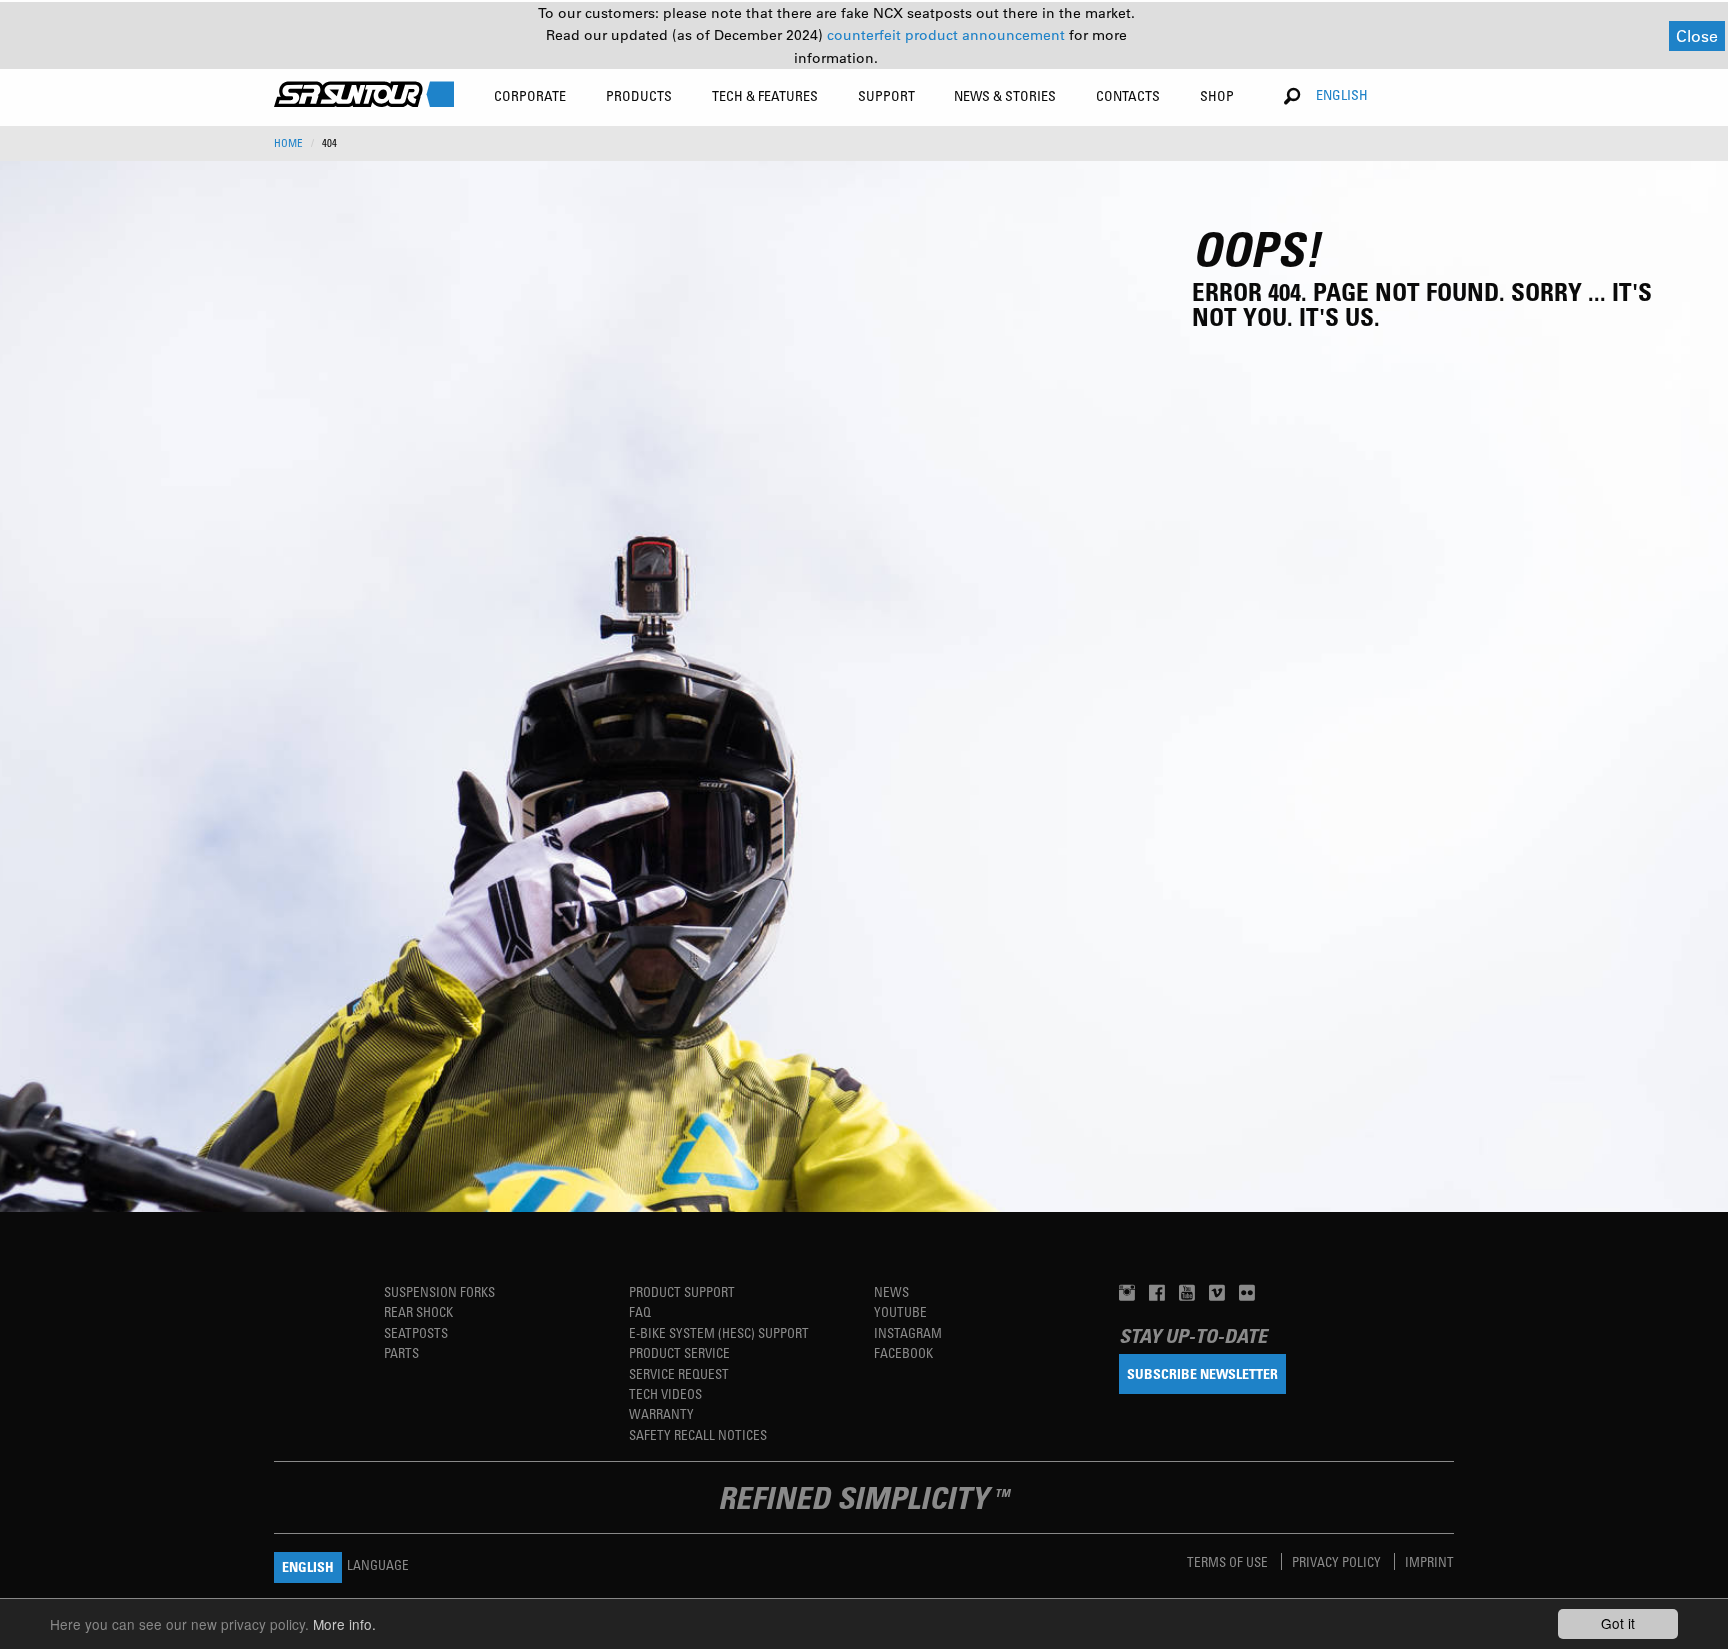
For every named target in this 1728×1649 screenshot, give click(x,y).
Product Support (682, 1291)
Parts (401, 1352)
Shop (1217, 95)
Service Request (679, 1373)
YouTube (900, 1311)
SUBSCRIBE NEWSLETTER (1202, 1373)
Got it (1618, 1623)
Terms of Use (1229, 1561)
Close (1697, 35)
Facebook (903, 1352)
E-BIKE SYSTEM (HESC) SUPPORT (719, 1332)
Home (288, 143)
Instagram (908, 1332)
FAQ (640, 1311)
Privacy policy (1338, 1561)
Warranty (661, 1413)
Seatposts (416, 1332)
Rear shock (418, 1311)
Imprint (1429, 1561)
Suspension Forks (439, 1291)
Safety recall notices (698, 1434)
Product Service (679, 1352)
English (1342, 94)
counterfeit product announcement (948, 35)
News (891, 1291)
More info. (344, 1624)
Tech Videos (665, 1393)
